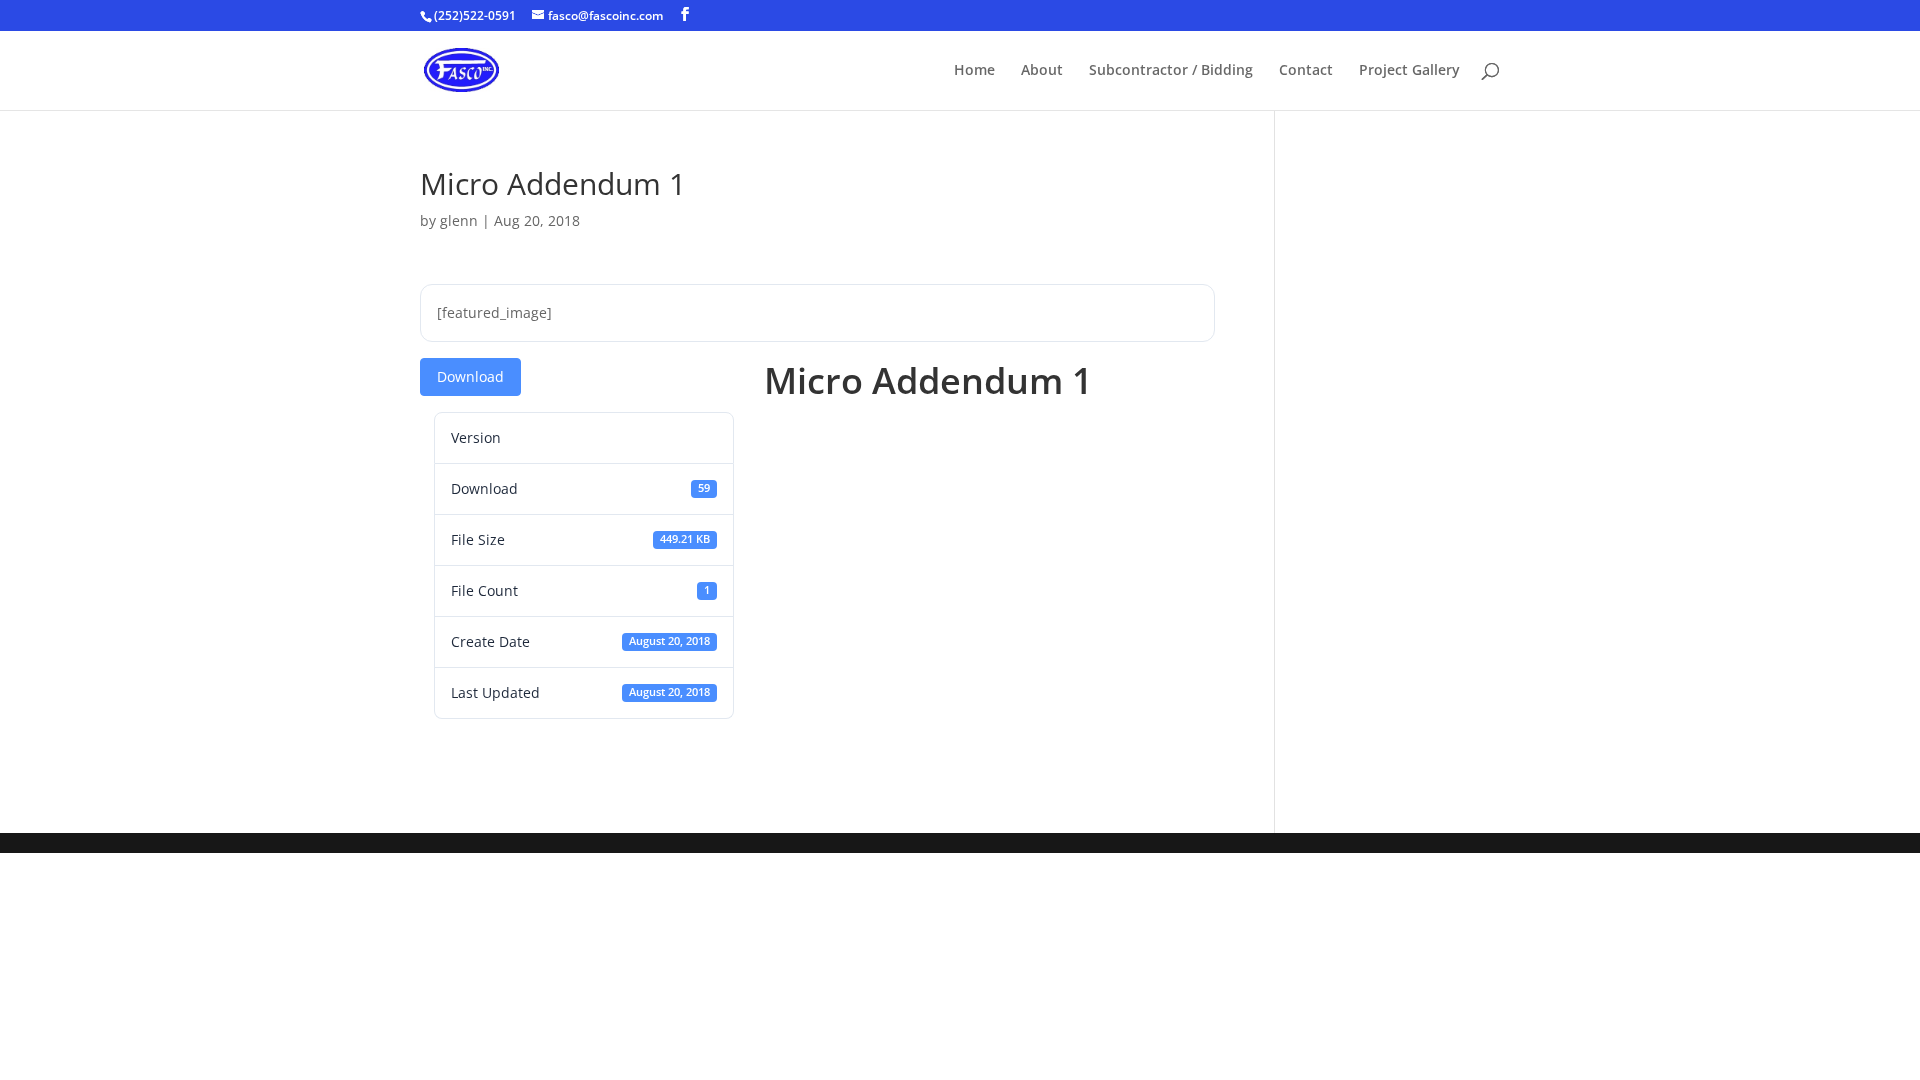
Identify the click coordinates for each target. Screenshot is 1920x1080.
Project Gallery (1409, 71)
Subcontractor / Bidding (1171, 71)
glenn (459, 220)
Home (974, 71)
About (1042, 71)
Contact (1306, 71)
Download (470, 376)
